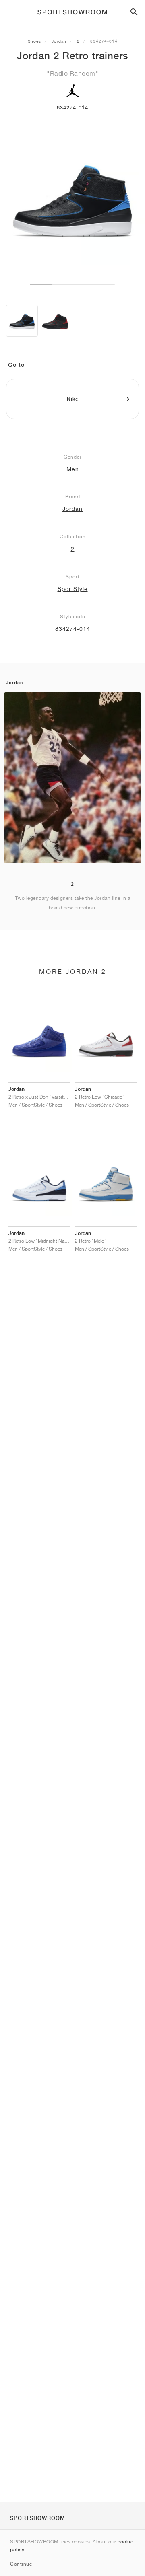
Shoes (34, 41)
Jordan (59, 41)
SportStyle (73, 589)
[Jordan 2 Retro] (22, 321)
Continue (21, 2564)
